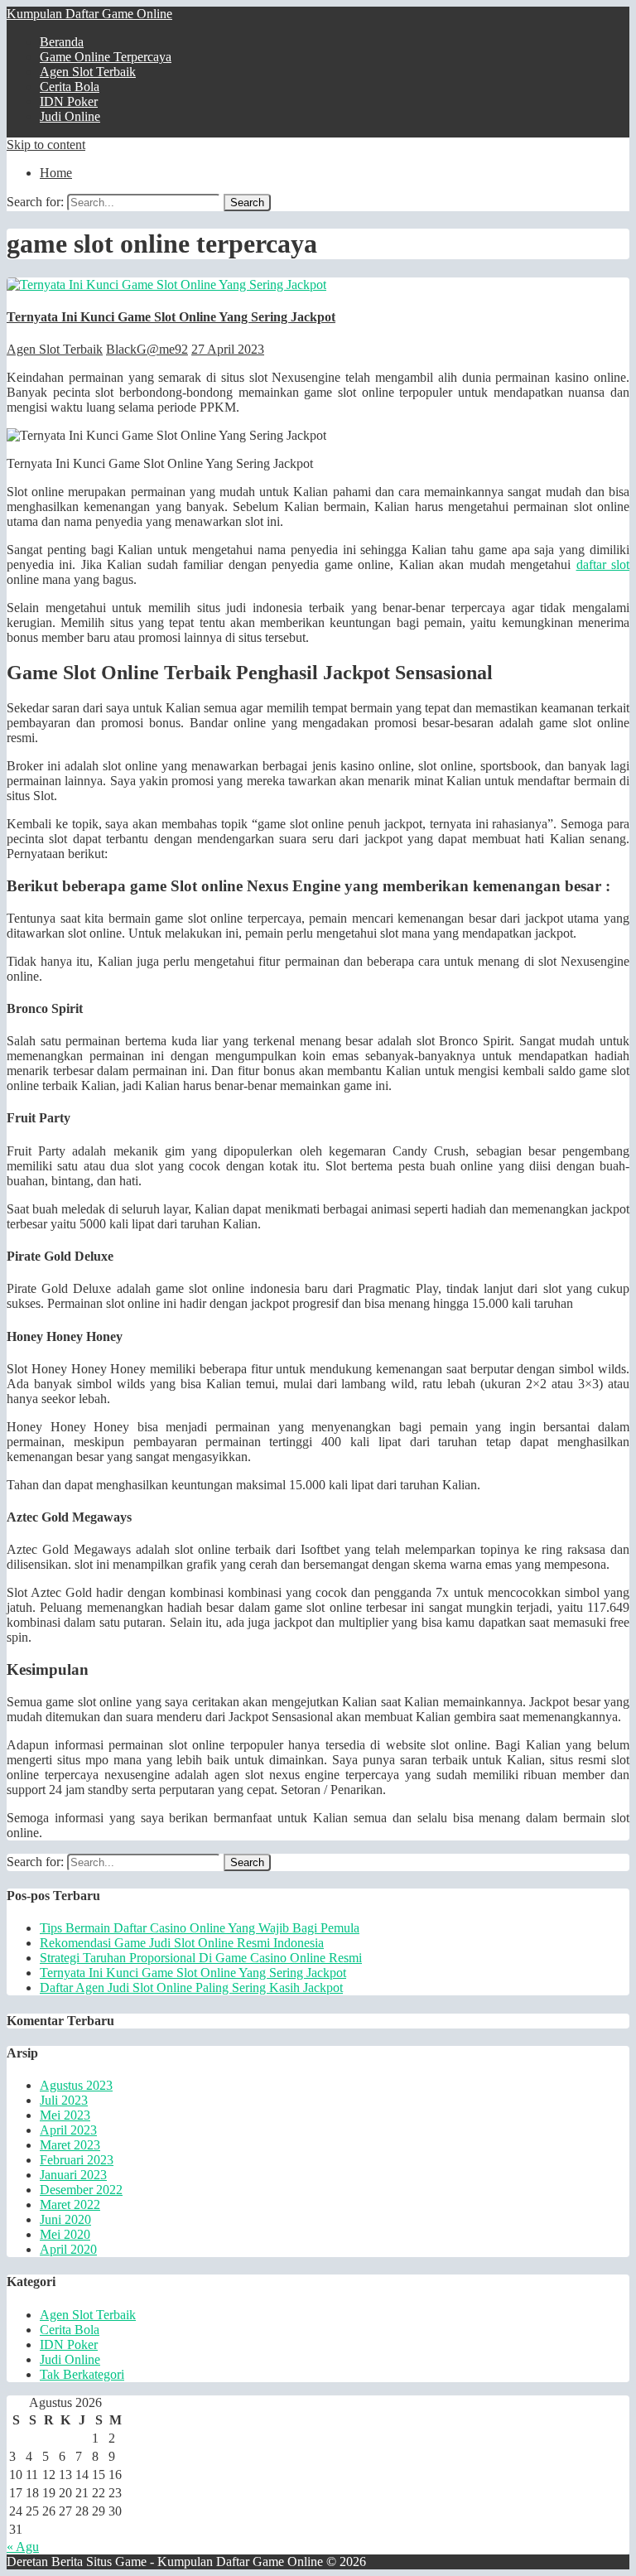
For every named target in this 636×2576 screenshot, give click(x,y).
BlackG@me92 (147, 349)
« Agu (23, 2547)
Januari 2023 (73, 2175)
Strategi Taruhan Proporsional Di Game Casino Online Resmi (201, 1958)
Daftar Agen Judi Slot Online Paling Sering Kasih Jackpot (191, 1987)
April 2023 (68, 2130)
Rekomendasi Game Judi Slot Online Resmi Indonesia (182, 1943)
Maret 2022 (70, 2205)
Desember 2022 (81, 2190)
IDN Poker (69, 101)
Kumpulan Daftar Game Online (89, 14)
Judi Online (70, 116)
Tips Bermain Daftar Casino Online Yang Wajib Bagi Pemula (200, 1928)
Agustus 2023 (76, 2085)
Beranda (62, 42)
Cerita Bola (70, 87)
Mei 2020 (65, 2234)
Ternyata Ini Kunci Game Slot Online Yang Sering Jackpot (171, 317)
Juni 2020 (65, 2219)
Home (56, 173)
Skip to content (46, 145)
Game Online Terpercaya (106, 57)
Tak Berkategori (82, 2374)
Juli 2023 (64, 2100)
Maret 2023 (70, 2145)
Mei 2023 (65, 2115)
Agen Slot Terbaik (88, 72)
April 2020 (68, 2249)
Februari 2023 (77, 2160)
